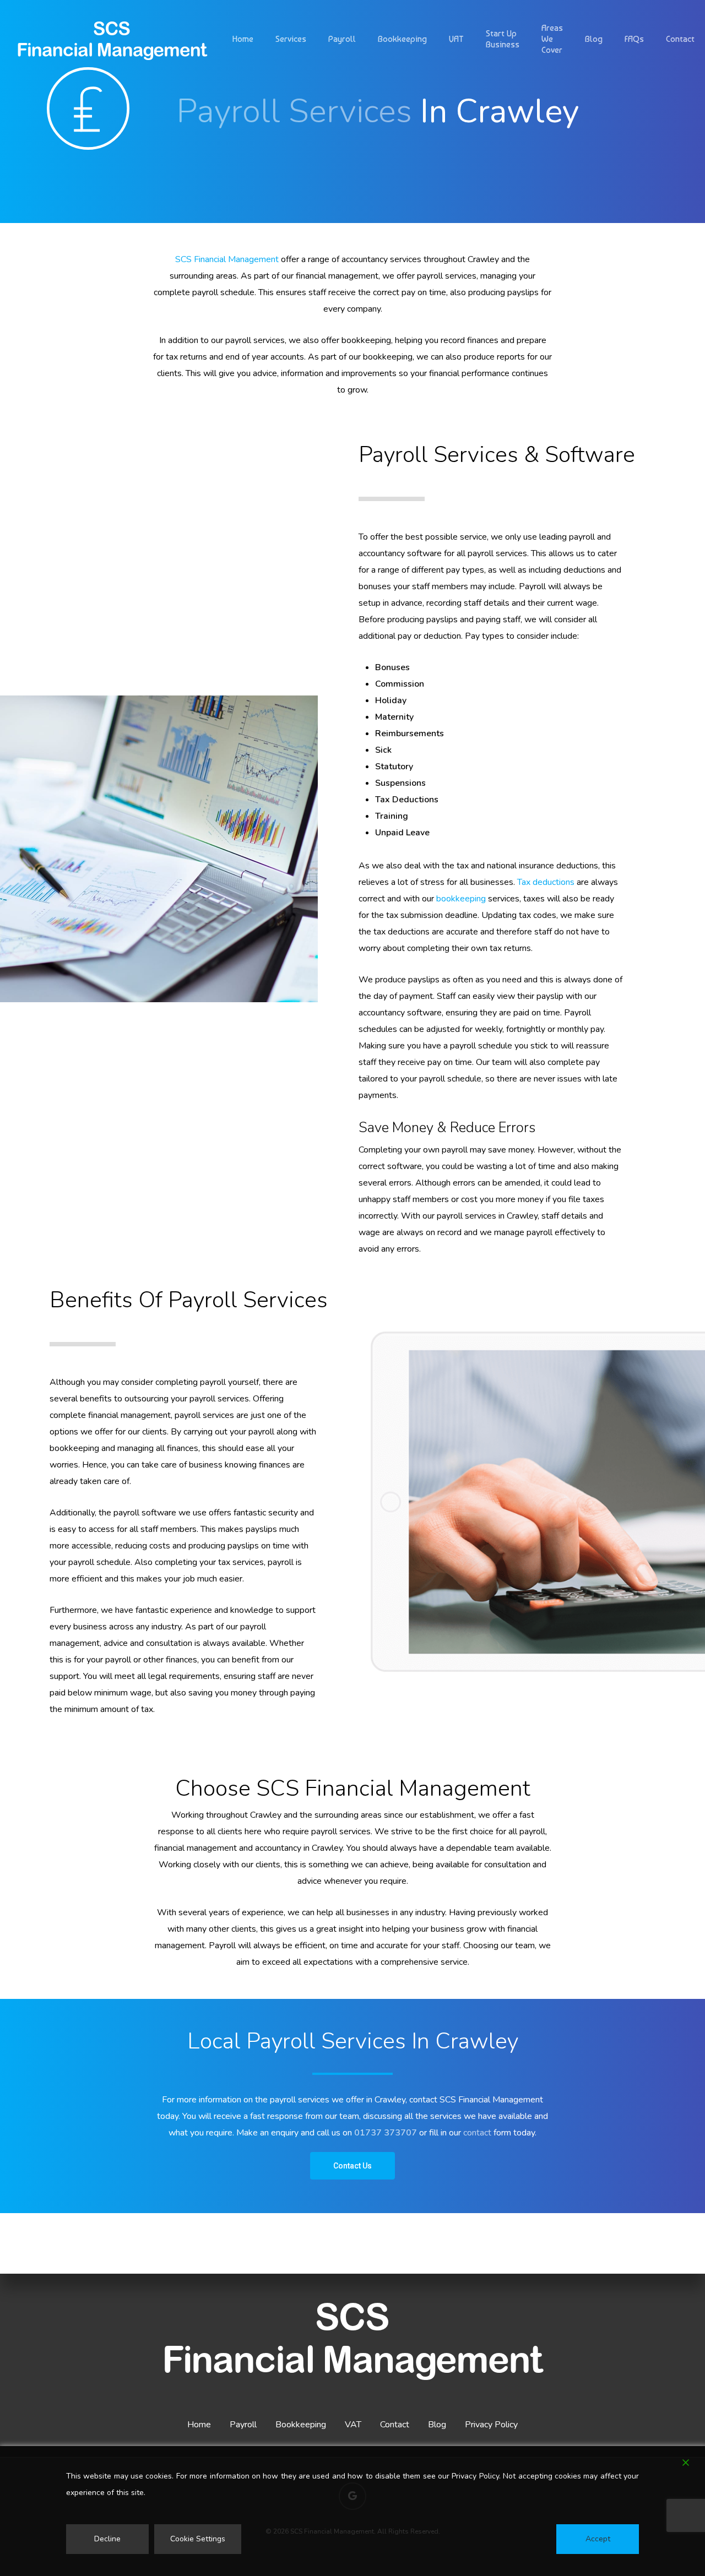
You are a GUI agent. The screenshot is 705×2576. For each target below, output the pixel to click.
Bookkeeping (301, 2425)
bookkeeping (461, 899)
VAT (353, 2425)
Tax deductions (546, 882)
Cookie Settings (198, 2539)
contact (477, 2133)
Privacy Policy (491, 2425)
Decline (107, 2539)
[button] (352, 2166)
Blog (437, 2425)
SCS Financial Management (227, 259)
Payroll (243, 2425)
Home (199, 2425)
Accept (598, 2539)
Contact (395, 2425)
